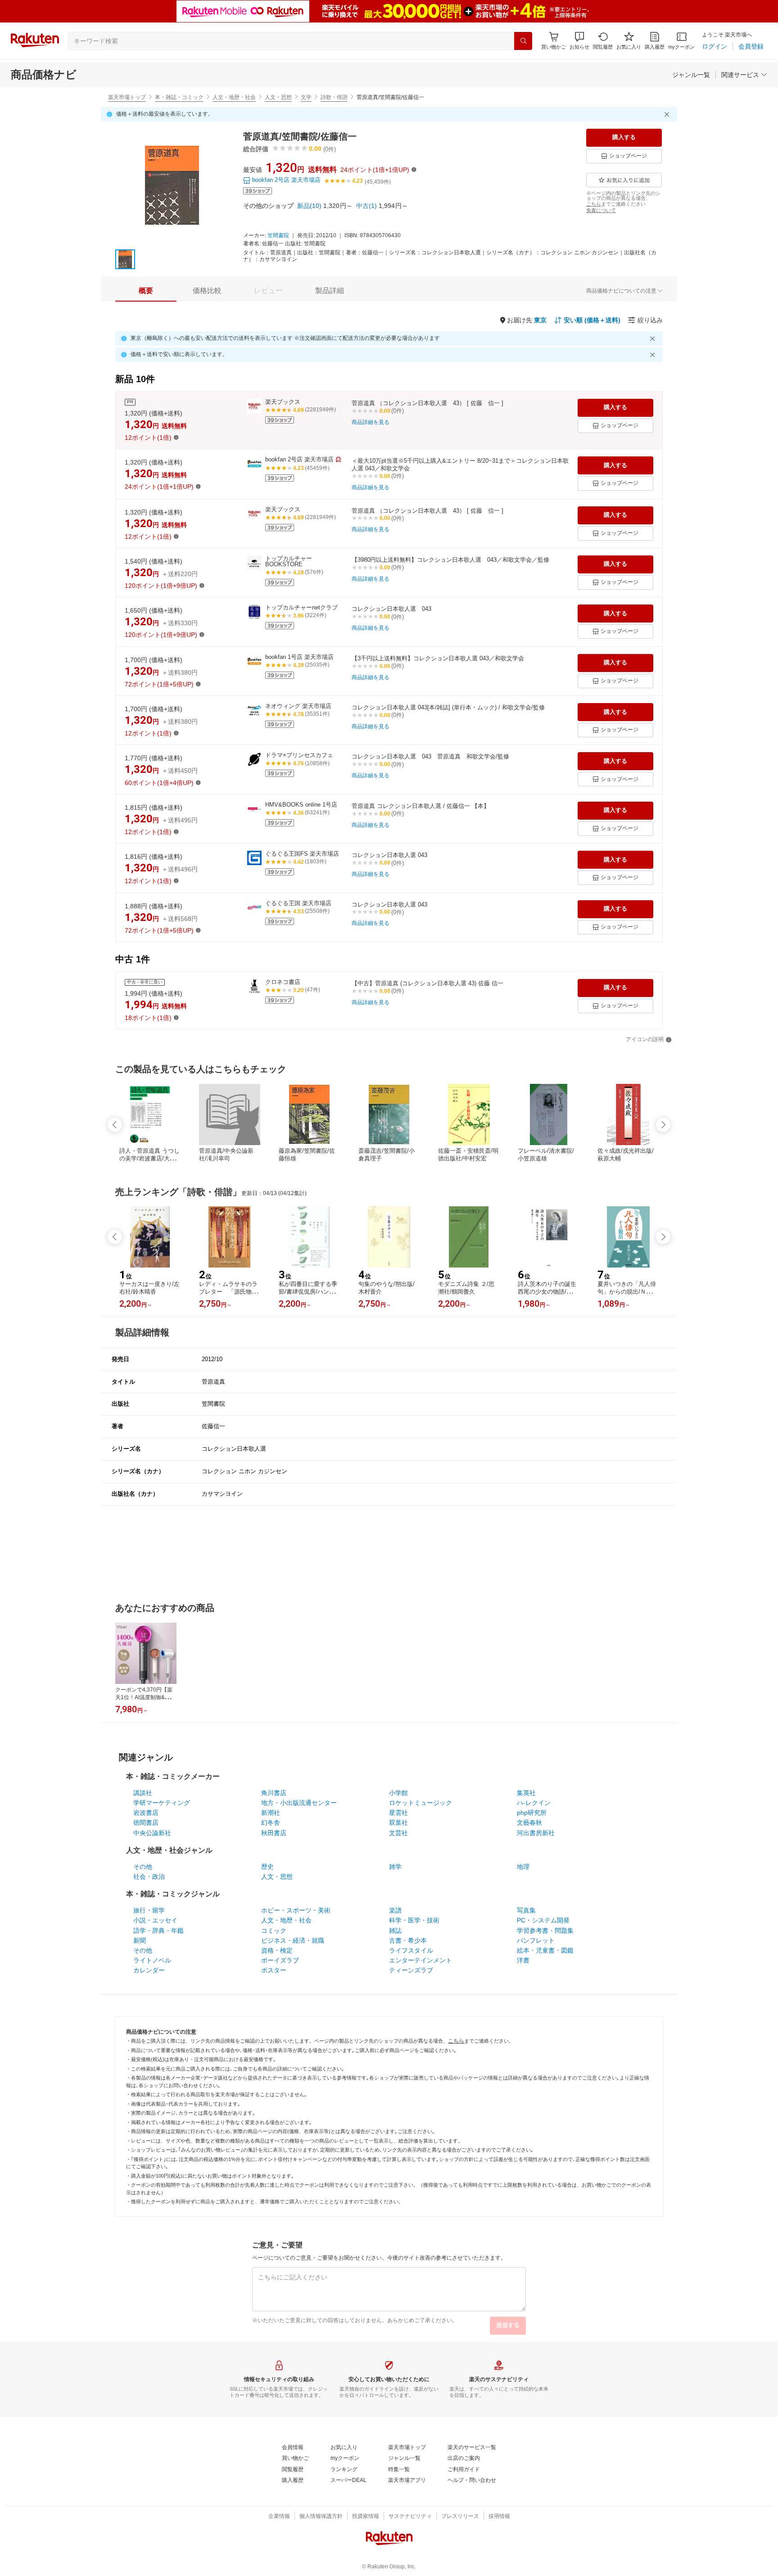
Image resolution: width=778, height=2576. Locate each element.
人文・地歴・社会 (234, 97)
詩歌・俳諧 (334, 97)
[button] (579, 41)
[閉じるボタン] (668, 114)
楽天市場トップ (127, 97)
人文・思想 (278, 97)
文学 (306, 97)
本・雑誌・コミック (179, 97)
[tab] (146, 291)
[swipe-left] (115, 1125)
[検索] (523, 41)
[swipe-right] (663, 1125)
